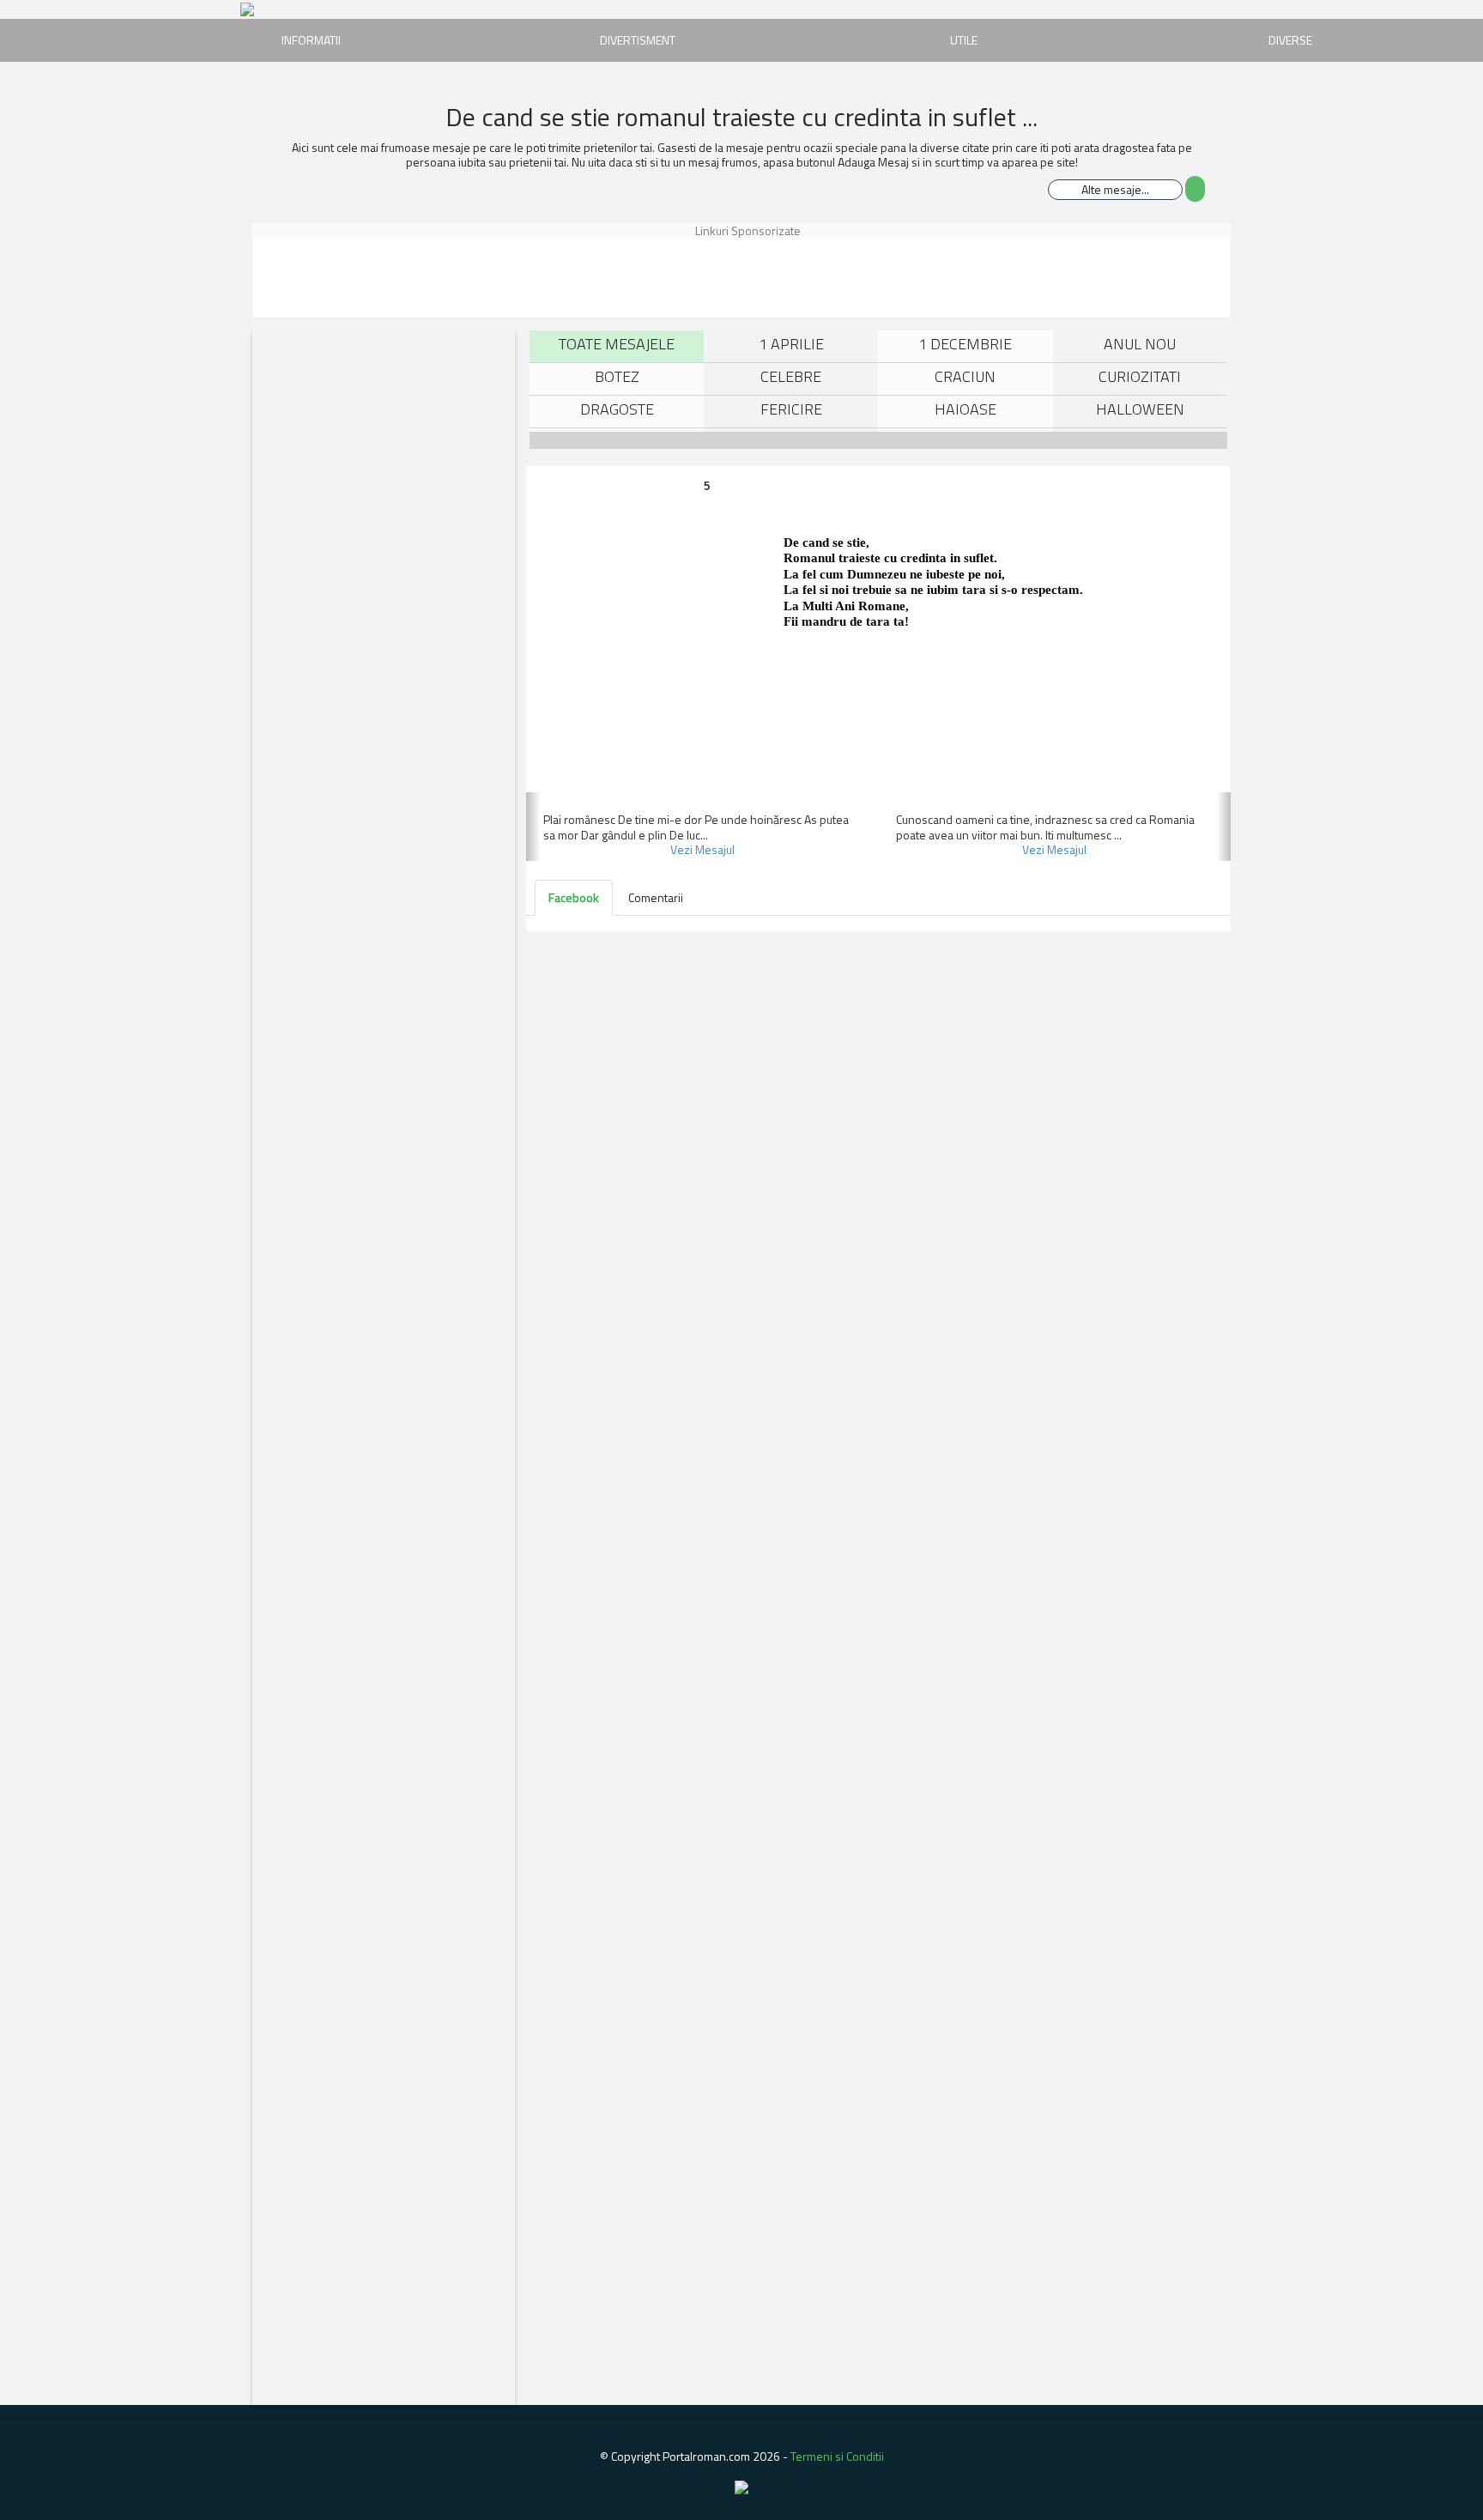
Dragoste (617, 409)
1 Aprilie (791, 344)
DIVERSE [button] (1290, 40)
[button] (533, 827)
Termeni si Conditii (837, 2456)
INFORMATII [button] (311, 40)
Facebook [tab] (574, 897)
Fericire (791, 409)
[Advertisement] (334, 276)
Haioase (965, 409)
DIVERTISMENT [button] (638, 40)
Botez (617, 376)
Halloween (1140, 409)
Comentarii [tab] (656, 897)
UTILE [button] (964, 40)
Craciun (965, 376)
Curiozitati (1140, 376)
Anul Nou (1140, 344)
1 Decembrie (965, 344)
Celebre (791, 376)
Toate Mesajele (617, 344)
